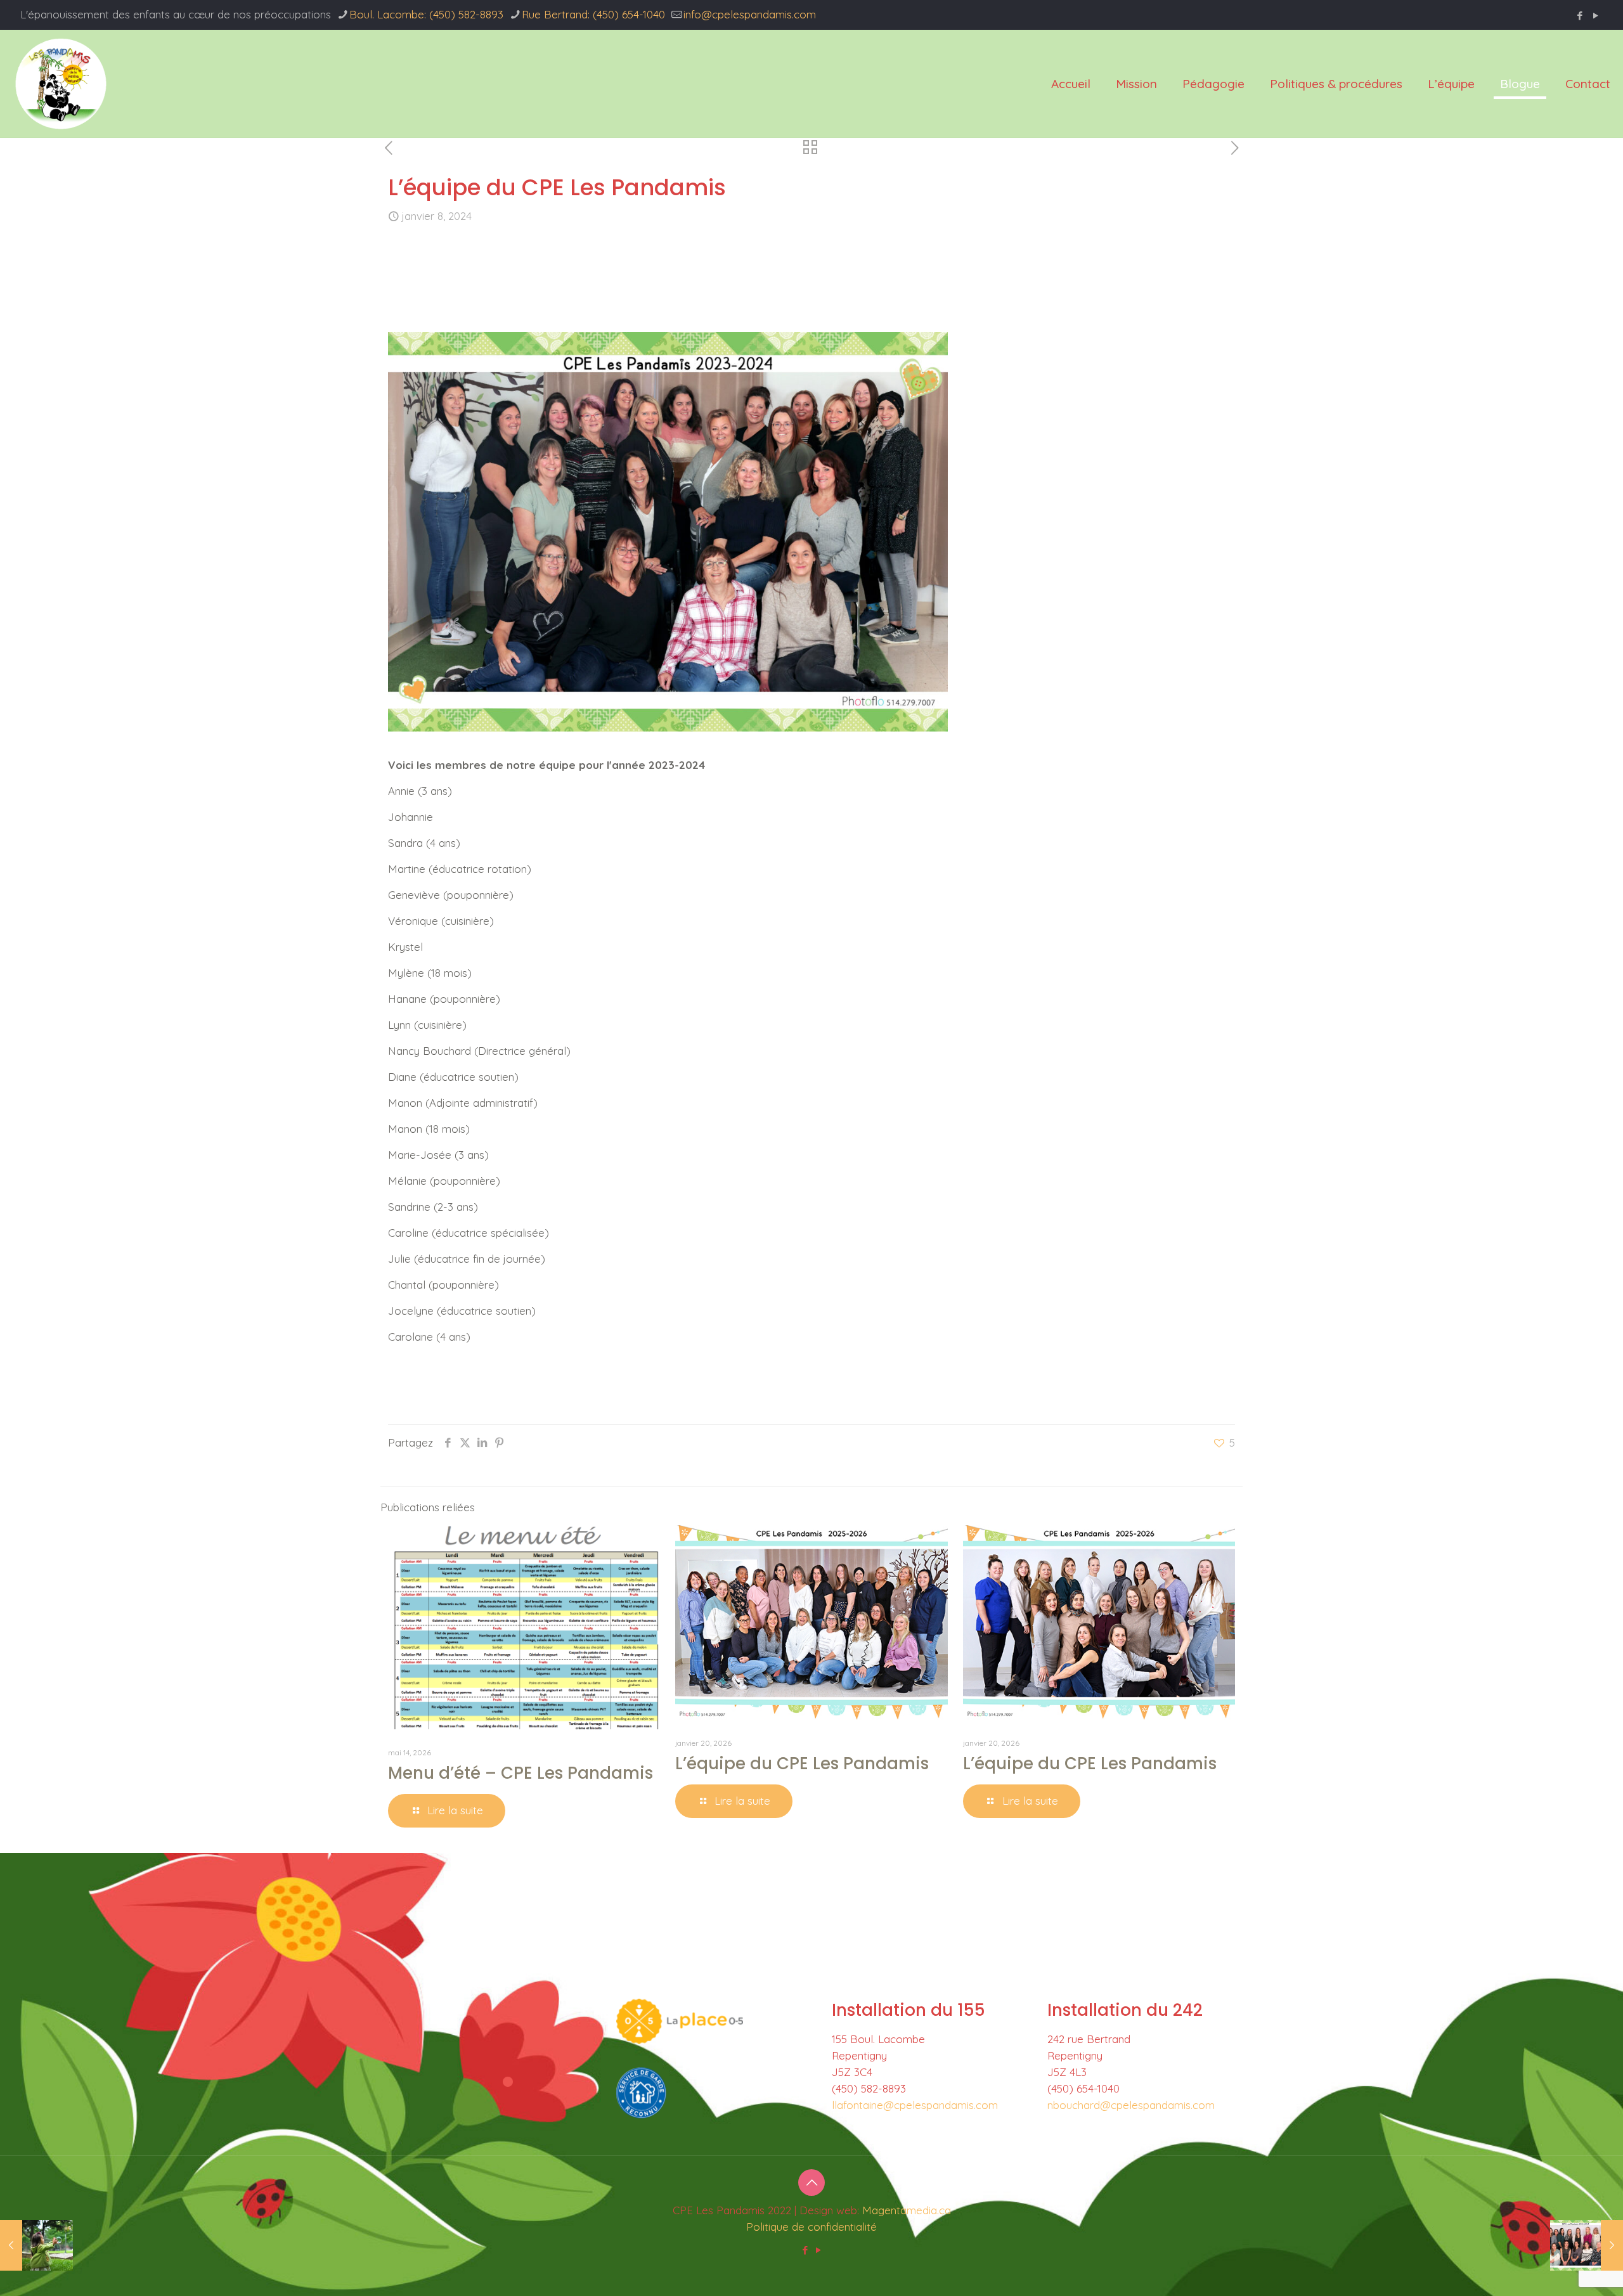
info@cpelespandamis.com (750, 14)
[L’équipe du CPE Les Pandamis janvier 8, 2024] (1587, 2245)
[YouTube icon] (1595, 16)
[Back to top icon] (811, 2183)
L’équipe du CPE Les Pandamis (802, 1764)
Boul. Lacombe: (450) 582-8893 (426, 14)
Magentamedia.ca (907, 2210)
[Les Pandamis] (61, 84)
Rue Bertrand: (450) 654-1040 (593, 14)
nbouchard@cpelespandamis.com (1131, 2105)
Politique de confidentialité (811, 2227)
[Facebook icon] (1580, 16)
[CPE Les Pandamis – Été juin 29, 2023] (36, 2245)
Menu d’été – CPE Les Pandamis (521, 1773)
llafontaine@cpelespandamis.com (915, 2105)
